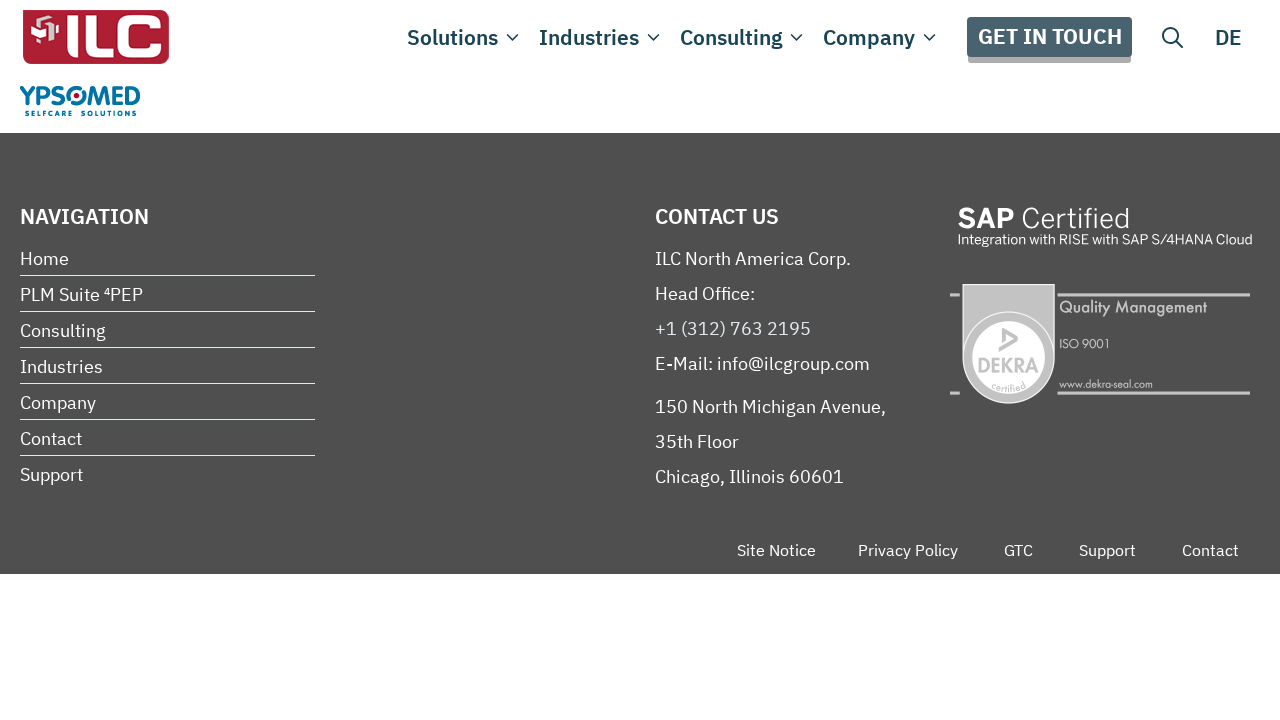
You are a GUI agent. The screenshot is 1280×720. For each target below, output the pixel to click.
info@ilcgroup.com (793, 363)
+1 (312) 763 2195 (733, 328)
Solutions (452, 37)
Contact (51, 438)
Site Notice (776, 550)
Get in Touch (1050, 36)
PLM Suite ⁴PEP (81, 294)
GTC (1018, 550)
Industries (589, 37)
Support (51, 474)
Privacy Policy (908, 550)
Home (44, 258)
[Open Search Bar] (1172, 37)
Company (869, 37)
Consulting (731, 37)
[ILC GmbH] (95, 37)
